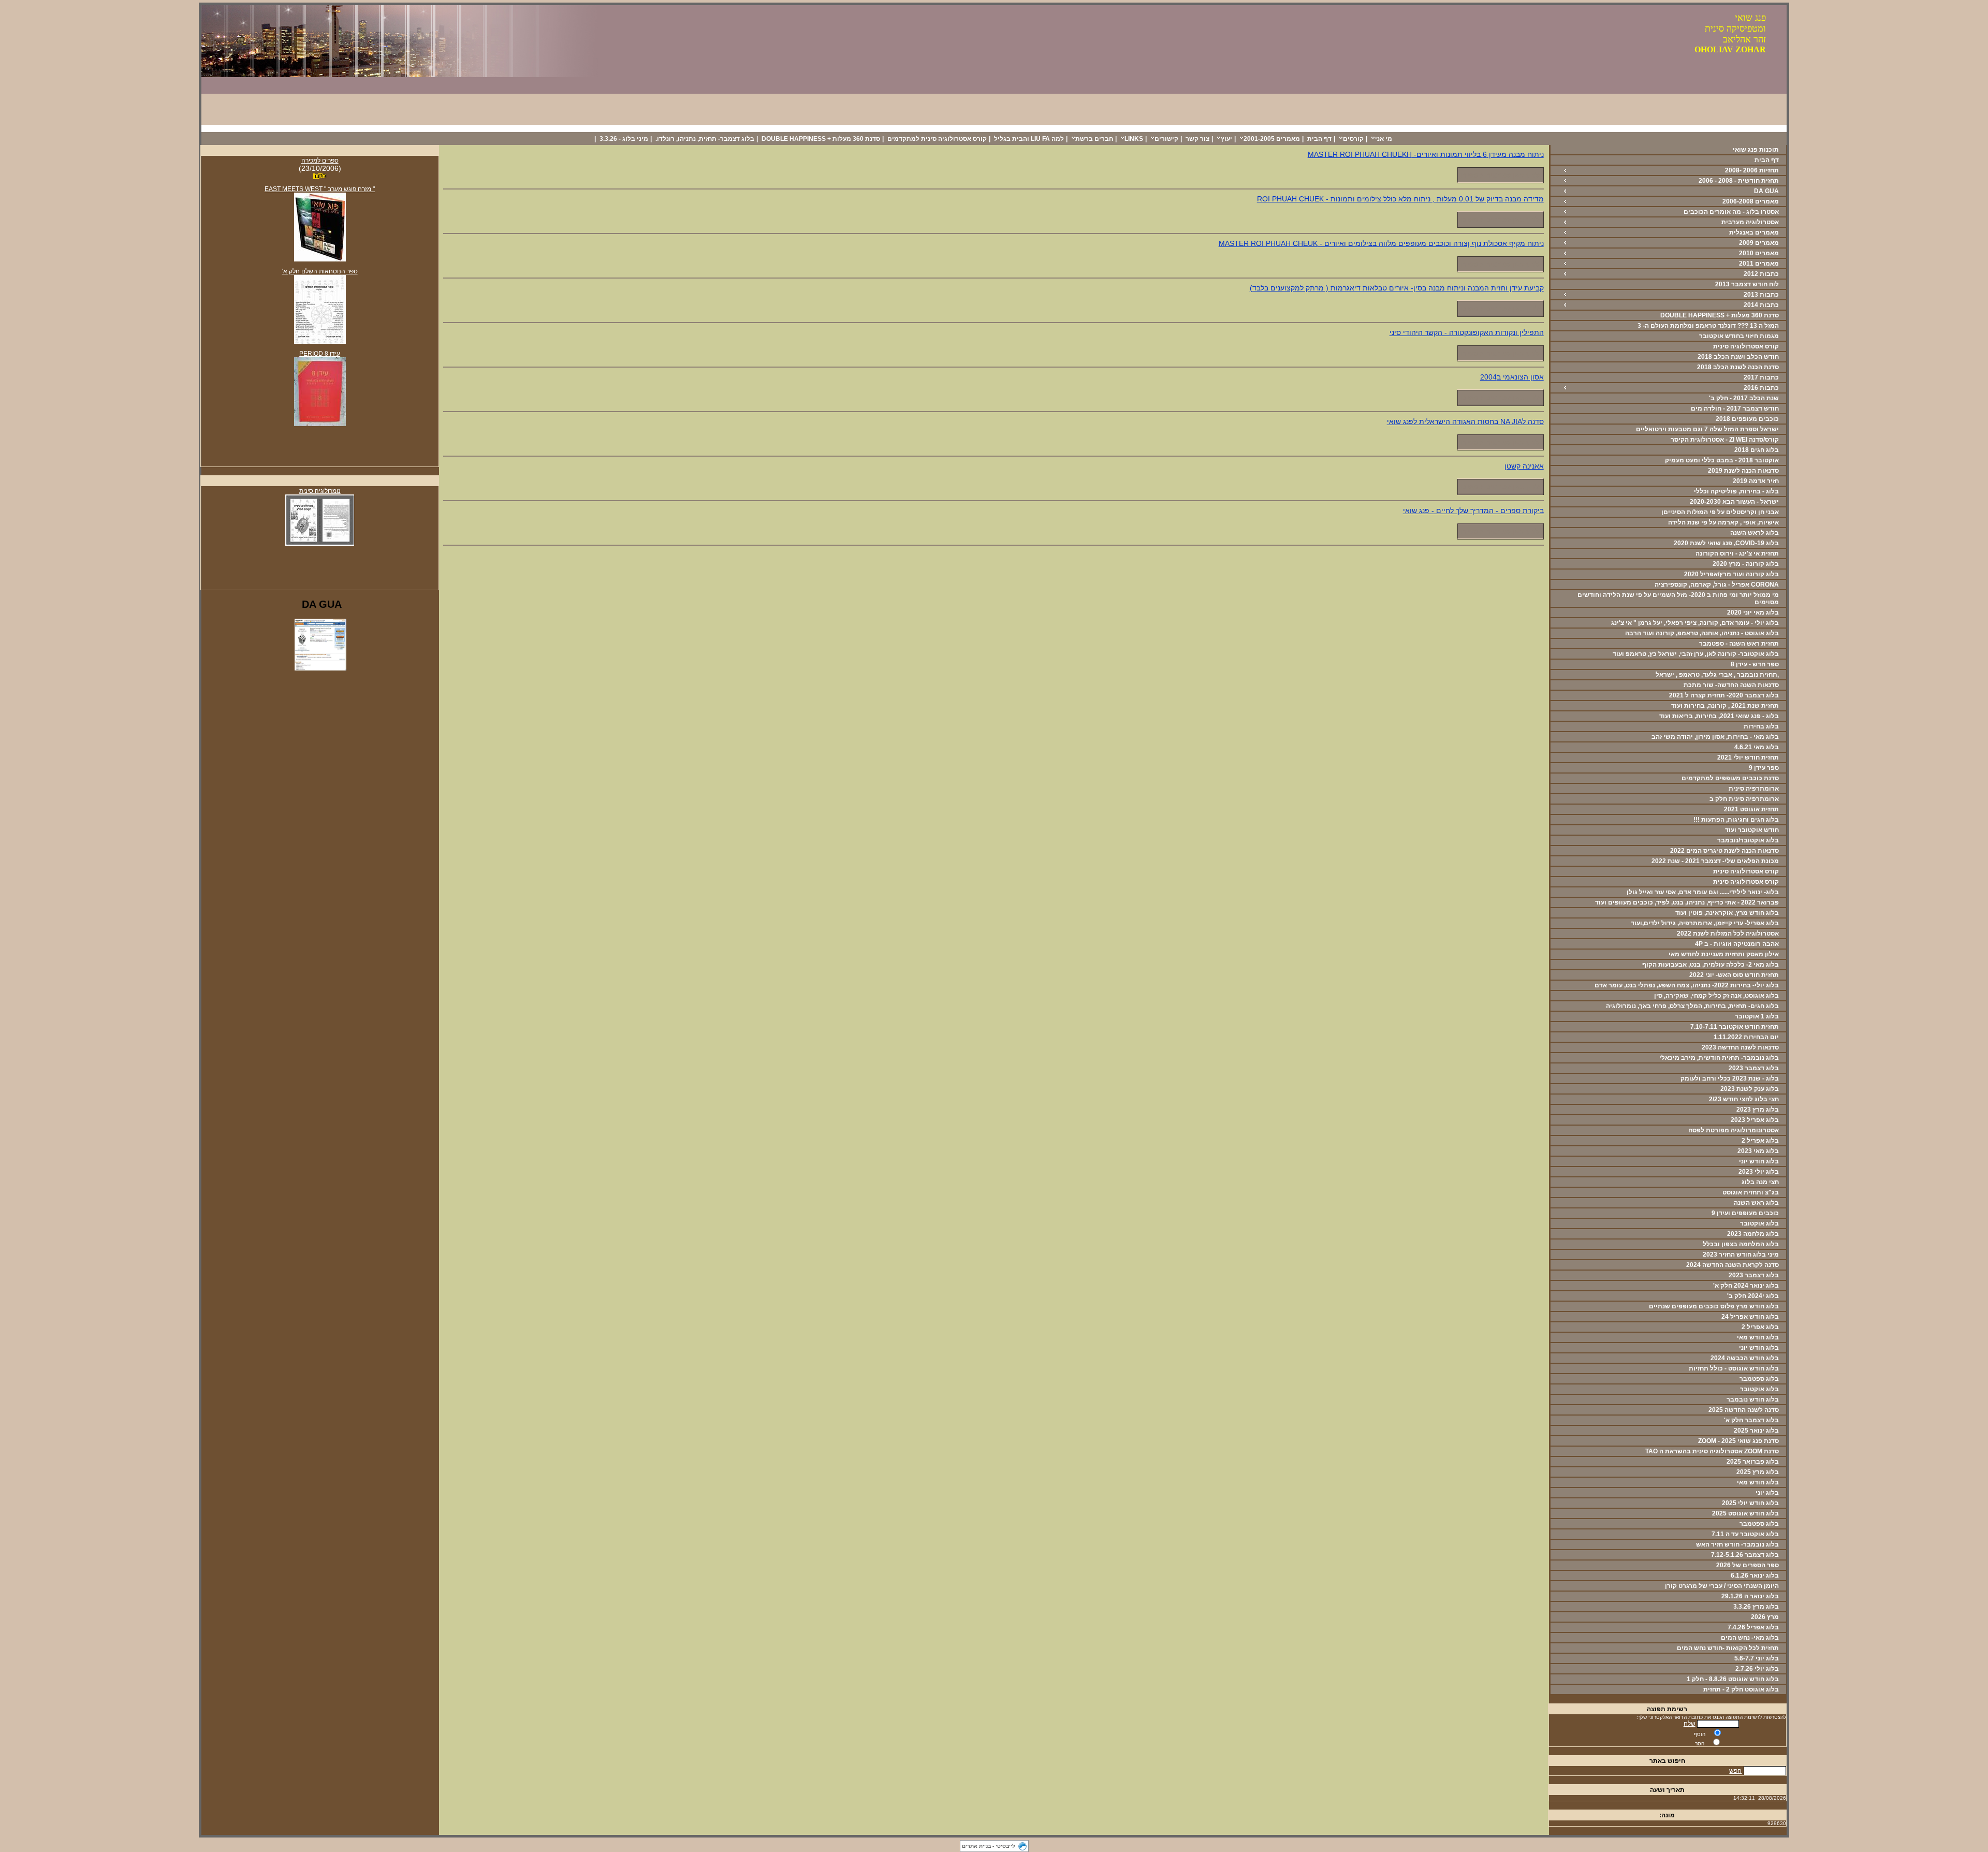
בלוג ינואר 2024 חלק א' (1746, 1286)
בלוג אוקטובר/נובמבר (1748, 840)
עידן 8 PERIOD (320, 354)
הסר (1700, 1744)
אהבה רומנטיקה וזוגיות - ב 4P (1737, 944)
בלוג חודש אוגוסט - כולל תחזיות (1734, 1368)
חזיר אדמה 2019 (1756, 481)
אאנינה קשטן (1524, 466)
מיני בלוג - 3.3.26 (624, 139)
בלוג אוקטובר (1759, 1223)
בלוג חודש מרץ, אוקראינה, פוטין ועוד (1727, 913)
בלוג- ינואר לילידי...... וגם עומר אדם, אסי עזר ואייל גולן (1703, 892)
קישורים (1166, 139)
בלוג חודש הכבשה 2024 (1745, 1358)
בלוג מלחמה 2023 (1753, 1234)
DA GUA (1766, 191)
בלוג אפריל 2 (1760, 1141)
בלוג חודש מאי (1758, 1337)
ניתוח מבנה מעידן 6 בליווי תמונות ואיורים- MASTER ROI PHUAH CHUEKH (1426, 154)
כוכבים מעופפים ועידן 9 (1745, 1213)
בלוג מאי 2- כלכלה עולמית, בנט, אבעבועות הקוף (1711, 965)
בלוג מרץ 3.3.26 (1756, 1607)
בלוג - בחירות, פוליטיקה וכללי (1736, 491)
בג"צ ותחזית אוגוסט (1751, 1192)
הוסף (1700, 1734)
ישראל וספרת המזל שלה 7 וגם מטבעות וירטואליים (1707, 429)
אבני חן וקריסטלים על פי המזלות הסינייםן (1720, 512)
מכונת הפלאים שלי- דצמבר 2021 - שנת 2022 (1715, 861)
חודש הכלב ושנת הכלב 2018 (1738, 357)
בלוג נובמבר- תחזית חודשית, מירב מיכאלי (1719, 1058)
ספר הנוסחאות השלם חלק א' (320, 271)
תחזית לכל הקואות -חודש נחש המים (1728, 1648)
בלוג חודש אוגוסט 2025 (1745, 1513)
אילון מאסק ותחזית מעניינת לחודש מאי (1724, 954)
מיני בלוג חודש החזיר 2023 (1741, 1255)
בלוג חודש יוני (1759, 1161)
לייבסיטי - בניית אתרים (989, 1846)
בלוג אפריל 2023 (1755, 1120)
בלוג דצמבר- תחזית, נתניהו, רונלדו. (705, 139)
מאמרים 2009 (1759, 243)
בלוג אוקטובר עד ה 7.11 (1745, 1534)
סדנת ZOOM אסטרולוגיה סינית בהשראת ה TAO (1712, 1451)
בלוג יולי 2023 (1759, 1172)
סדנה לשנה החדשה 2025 (1744, 1410)
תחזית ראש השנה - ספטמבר (1739, 644)
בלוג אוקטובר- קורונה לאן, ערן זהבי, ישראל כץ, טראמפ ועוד (1696, 654)
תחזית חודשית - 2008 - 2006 (1739, 181)
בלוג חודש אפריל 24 (1750, 1317)
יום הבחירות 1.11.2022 (1746, 1037)
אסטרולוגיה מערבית (1750, 222)
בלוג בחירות (1761, 726)
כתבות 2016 (1761, 388)
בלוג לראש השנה (1755, 533)
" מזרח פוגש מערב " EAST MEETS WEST (320, 189)
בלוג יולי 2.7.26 (1757, 1669)
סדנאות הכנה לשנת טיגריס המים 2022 (1724, 851)
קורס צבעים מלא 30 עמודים (1728, 128)
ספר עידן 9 (1764, 768)
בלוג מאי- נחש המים (1750, 1638)
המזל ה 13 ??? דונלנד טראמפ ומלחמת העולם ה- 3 (1708, 326)
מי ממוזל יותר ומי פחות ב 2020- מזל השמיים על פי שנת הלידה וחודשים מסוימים (1678, 599)
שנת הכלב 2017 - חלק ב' (1744, 398)
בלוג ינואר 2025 (1756, 1431)
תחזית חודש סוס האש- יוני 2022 (1734, 975)
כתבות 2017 (1761, 377)
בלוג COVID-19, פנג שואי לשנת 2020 (1726, 543)
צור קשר (1197, 139)
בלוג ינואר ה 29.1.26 (1750, 1596)
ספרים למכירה (320, 161)
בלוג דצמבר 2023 (1754, 1068)
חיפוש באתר (1667, 1761)
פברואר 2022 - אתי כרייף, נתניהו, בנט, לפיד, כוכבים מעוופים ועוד (1687, 902)
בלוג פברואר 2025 (1753, 1462)
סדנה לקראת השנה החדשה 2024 (1733, 1265)
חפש (1735, 1771)
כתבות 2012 (1761, 274)
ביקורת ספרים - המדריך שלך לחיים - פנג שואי (1473, 511)
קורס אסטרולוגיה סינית (1746, 346)
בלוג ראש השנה (1756, 1203)
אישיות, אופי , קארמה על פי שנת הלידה (1723, 522)
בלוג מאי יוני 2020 (1753, 613)
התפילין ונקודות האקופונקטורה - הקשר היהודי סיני (1467, 332)
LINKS (1134, 139)
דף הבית (1319, 139)
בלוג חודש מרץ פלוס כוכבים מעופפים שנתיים (1714, 1306)
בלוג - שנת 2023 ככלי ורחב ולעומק (1730, 1078)
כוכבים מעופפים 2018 (1747, 419)
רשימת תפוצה (1667, 1709)
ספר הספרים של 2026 (1748, 1565)
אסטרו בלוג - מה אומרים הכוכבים (1731, 212)
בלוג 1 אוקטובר (1757, 1016)
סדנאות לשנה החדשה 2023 (1740, 1047)
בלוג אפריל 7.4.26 (1753, 1627)
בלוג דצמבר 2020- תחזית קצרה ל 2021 (1724, 695)
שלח (1690, 1724)
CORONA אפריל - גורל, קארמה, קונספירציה (1717, 585)
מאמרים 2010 (1759, 253)
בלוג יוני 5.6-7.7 (1757, 1658)
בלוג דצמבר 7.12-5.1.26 (1745, 1555)
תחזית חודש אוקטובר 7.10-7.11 (1735, 1027)
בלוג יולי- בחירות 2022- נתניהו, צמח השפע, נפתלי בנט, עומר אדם (1687, 985)
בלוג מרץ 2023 (1758, 1110)
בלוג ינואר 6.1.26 (1755, 1576)
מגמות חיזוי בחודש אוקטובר (1739, 336)
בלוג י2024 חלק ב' (1753, 1296)
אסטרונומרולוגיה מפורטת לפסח (1734, 1130)
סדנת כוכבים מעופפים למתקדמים (1730, 778)
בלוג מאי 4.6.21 (1757, 747)
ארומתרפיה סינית (1754, 789)
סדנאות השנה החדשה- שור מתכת (1731, 685)
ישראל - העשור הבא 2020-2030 (1734, 502)
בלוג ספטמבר (1759, 1379)
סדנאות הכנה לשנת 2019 (1743, 471)
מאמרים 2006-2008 (1751, 201)
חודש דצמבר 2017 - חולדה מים (1735, 409)
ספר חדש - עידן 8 (1755, 664)
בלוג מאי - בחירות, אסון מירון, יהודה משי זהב (1715, 737)
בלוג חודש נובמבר (1753, 1399)
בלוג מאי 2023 (1758, 1151)
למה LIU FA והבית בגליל (1029, 139)
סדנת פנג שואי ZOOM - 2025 (1738, 1441)
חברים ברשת (1094, 139)
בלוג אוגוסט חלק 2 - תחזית (1741, 1689)
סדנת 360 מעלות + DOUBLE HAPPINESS (821, 139)
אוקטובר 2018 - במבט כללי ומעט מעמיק (1722, 460)
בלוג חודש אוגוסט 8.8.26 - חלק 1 (1733, 1679)
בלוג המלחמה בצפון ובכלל (1741, 1244)
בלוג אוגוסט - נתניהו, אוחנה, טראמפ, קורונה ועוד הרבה (1702, 633)
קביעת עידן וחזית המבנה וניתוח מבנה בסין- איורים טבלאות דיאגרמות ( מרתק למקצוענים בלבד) (1397, 288)
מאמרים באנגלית (1754, 232)
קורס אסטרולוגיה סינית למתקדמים (937, 139)
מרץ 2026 (1765, 1617)
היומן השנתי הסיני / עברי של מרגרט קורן (1722, 1586)
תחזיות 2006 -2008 (1752, 170)
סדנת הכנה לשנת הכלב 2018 (1738, 367)
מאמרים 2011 (1759, 264)
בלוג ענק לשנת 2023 (1750, 1089)
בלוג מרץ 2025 (1758, 1472)
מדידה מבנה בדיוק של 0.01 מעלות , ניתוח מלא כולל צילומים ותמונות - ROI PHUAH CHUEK (1400, 199)
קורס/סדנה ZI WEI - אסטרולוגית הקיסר (1725, 440)
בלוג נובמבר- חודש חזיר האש (1737, 1544)
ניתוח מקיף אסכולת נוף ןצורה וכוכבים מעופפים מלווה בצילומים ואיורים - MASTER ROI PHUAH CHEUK (1381, 243)
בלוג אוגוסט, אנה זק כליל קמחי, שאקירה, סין (1716, 996)
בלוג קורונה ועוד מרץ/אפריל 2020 (1731, 574)
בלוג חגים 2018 (1757, 450)
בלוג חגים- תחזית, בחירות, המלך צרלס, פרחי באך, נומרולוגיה (1692, 1006)
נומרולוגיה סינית (320, 491)
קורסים (1353, 139)
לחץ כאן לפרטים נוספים (1500, 175)
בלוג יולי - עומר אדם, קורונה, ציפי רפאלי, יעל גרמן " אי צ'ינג (1695, 623)
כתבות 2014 (1761, 305)
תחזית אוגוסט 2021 (1751, 809)
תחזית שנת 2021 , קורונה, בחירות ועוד (1725, 706)
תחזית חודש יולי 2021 (1748, 757)
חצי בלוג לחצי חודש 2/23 (1744, 1099)
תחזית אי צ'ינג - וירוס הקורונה (1737, 553)
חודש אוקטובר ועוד (1752, 830)
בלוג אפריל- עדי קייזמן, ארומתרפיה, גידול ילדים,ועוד (1705, 923)
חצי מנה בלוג (1760, 1182)
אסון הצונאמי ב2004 (1512, 377)
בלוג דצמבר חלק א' (1751, 1420)
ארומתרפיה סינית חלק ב (1744, 799)
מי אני (1384, 139)
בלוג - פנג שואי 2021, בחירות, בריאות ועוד (1719, 716)
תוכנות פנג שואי (1756, 150)
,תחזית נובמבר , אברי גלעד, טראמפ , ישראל (1717, 675)
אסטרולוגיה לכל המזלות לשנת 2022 (1728, 934)
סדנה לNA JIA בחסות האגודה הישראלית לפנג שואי (1465, 421)
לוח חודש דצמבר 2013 (1747, 284)
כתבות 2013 (1761, 295)
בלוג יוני (1767, 1493)
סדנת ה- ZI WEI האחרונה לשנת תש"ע (1628, 128)
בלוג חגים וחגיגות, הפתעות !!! (1736, 820)
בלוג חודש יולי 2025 (1750, 1503)
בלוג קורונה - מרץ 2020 (1746, 564)
